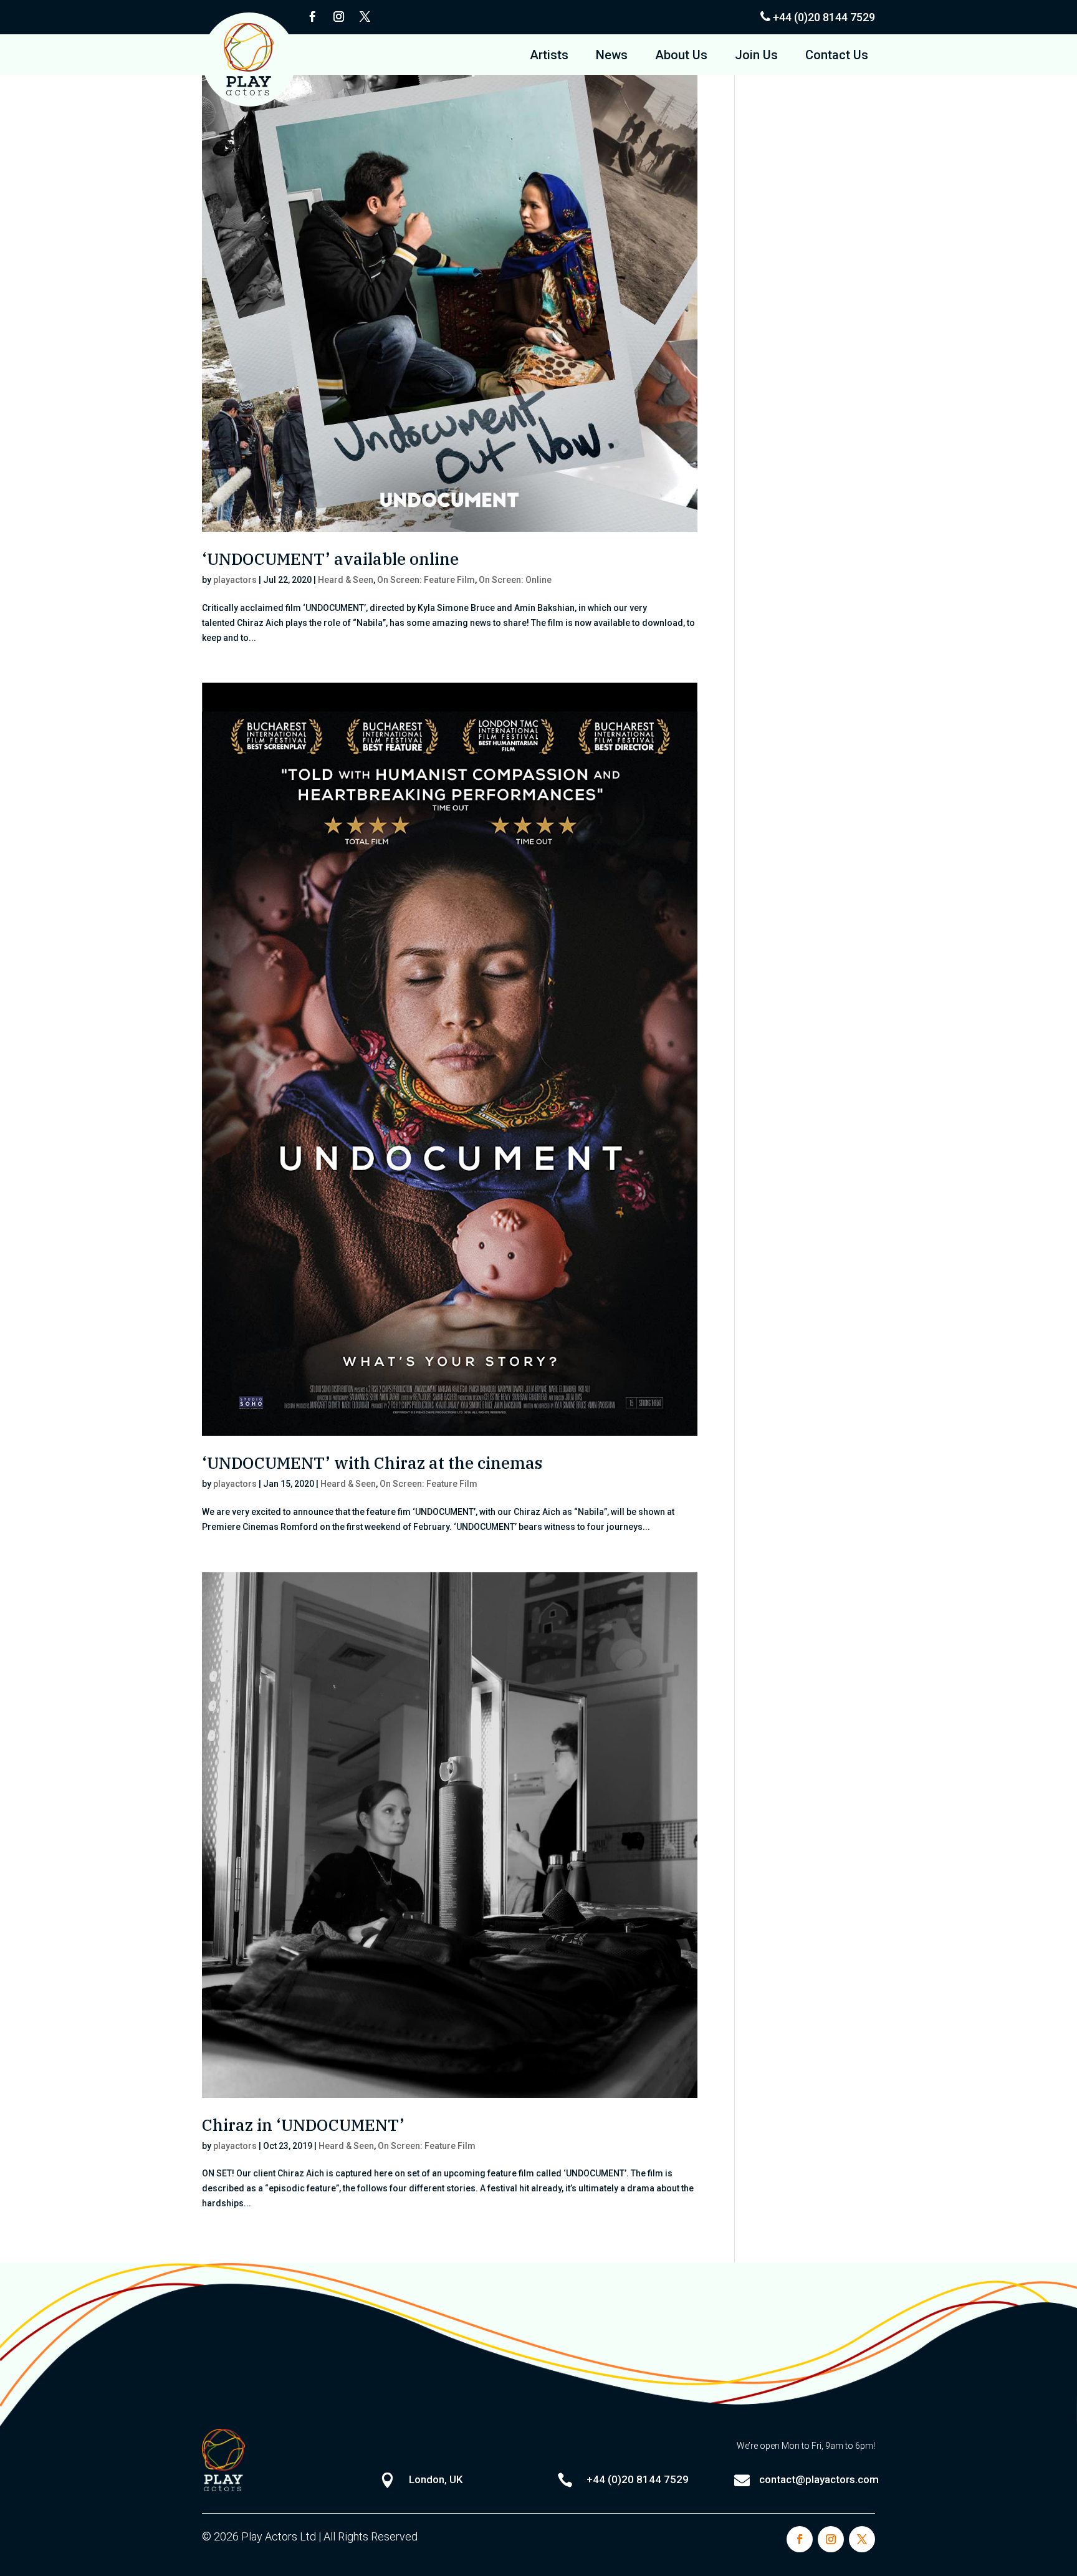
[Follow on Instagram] (338, 17)
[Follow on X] (365, 17)
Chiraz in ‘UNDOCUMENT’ (303, 2125)
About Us (681, 56)
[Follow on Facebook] (312, 17)
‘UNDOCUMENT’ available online (330, 559)
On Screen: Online (515, 580)
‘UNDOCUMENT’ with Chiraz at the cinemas (372, 1463)
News (612, 56)
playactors (235, 580)
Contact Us (837, 56)
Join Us (756, 56)
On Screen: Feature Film (426, 580)
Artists (549, 56)
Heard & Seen (346, 580)
